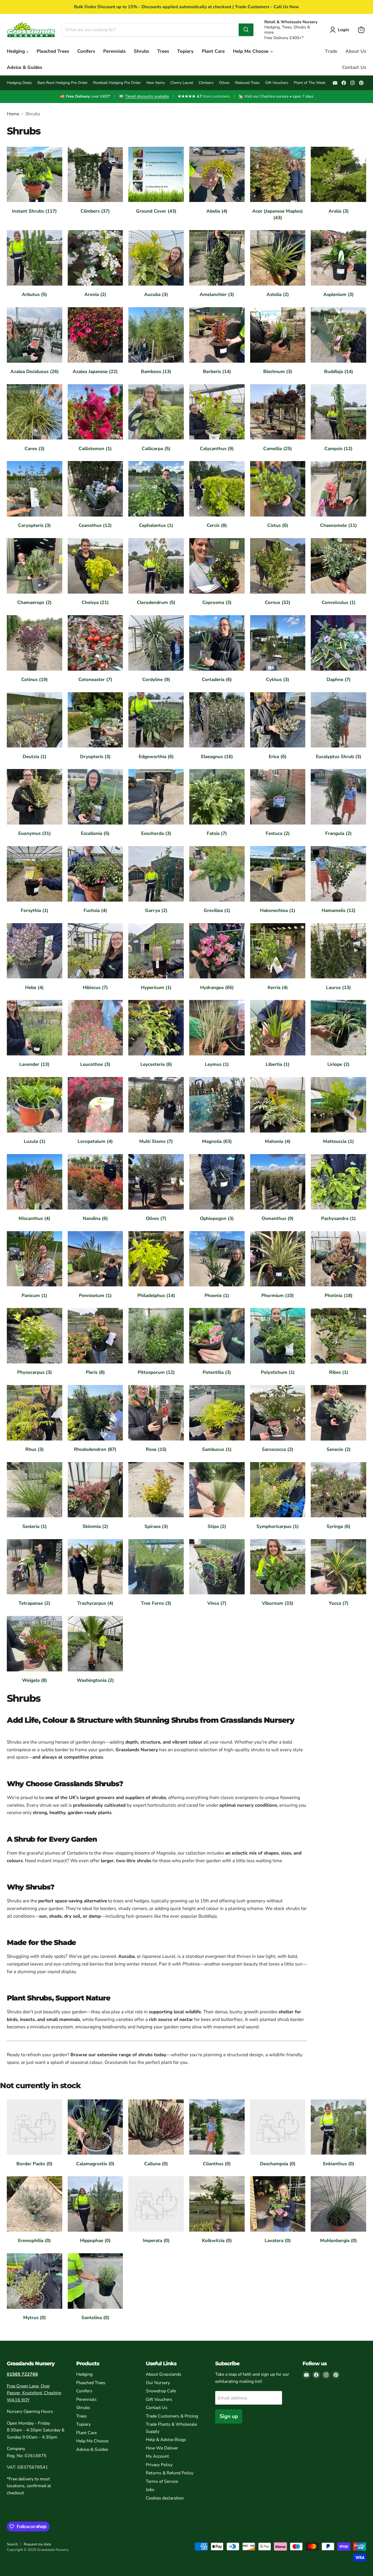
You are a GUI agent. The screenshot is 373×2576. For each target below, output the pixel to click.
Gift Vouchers (277, 83)
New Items (156, 83)
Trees (163, 51)
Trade (331, 51)
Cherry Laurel (182, 83)
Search (12, 2544)
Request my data (37, 2544)
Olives (224, 83)
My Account (157, 2456)
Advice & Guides (24, 67)
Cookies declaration (165, 2498)
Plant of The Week (310, 83)
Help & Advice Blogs (166, 2440)
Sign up (229, 2416)
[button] (341, 30)
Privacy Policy (159, 2465)
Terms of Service (162, 2481)
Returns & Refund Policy (170, 2473)
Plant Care (213, 51)
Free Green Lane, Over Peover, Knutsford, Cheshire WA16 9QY (34, 2393)
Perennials (114, 51)
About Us (356, 51)
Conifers (86, 51)
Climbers (206, 83)
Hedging (17, 51)
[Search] (246, 30)
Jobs (150, 2490)
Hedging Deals (19, 83)
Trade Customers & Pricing (172, 2416)
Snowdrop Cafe (161, 2391)
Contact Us (354, 67)
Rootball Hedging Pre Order (117, 83)
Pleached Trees (53, 51)
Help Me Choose (251, 51)
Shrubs (141, 51)
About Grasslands (164, 2374)
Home (13, 114)
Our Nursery (158, 2383)
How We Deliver (162, 2448)
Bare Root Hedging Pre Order (63, 83)
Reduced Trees (247, 83)
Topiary (185, 51)
